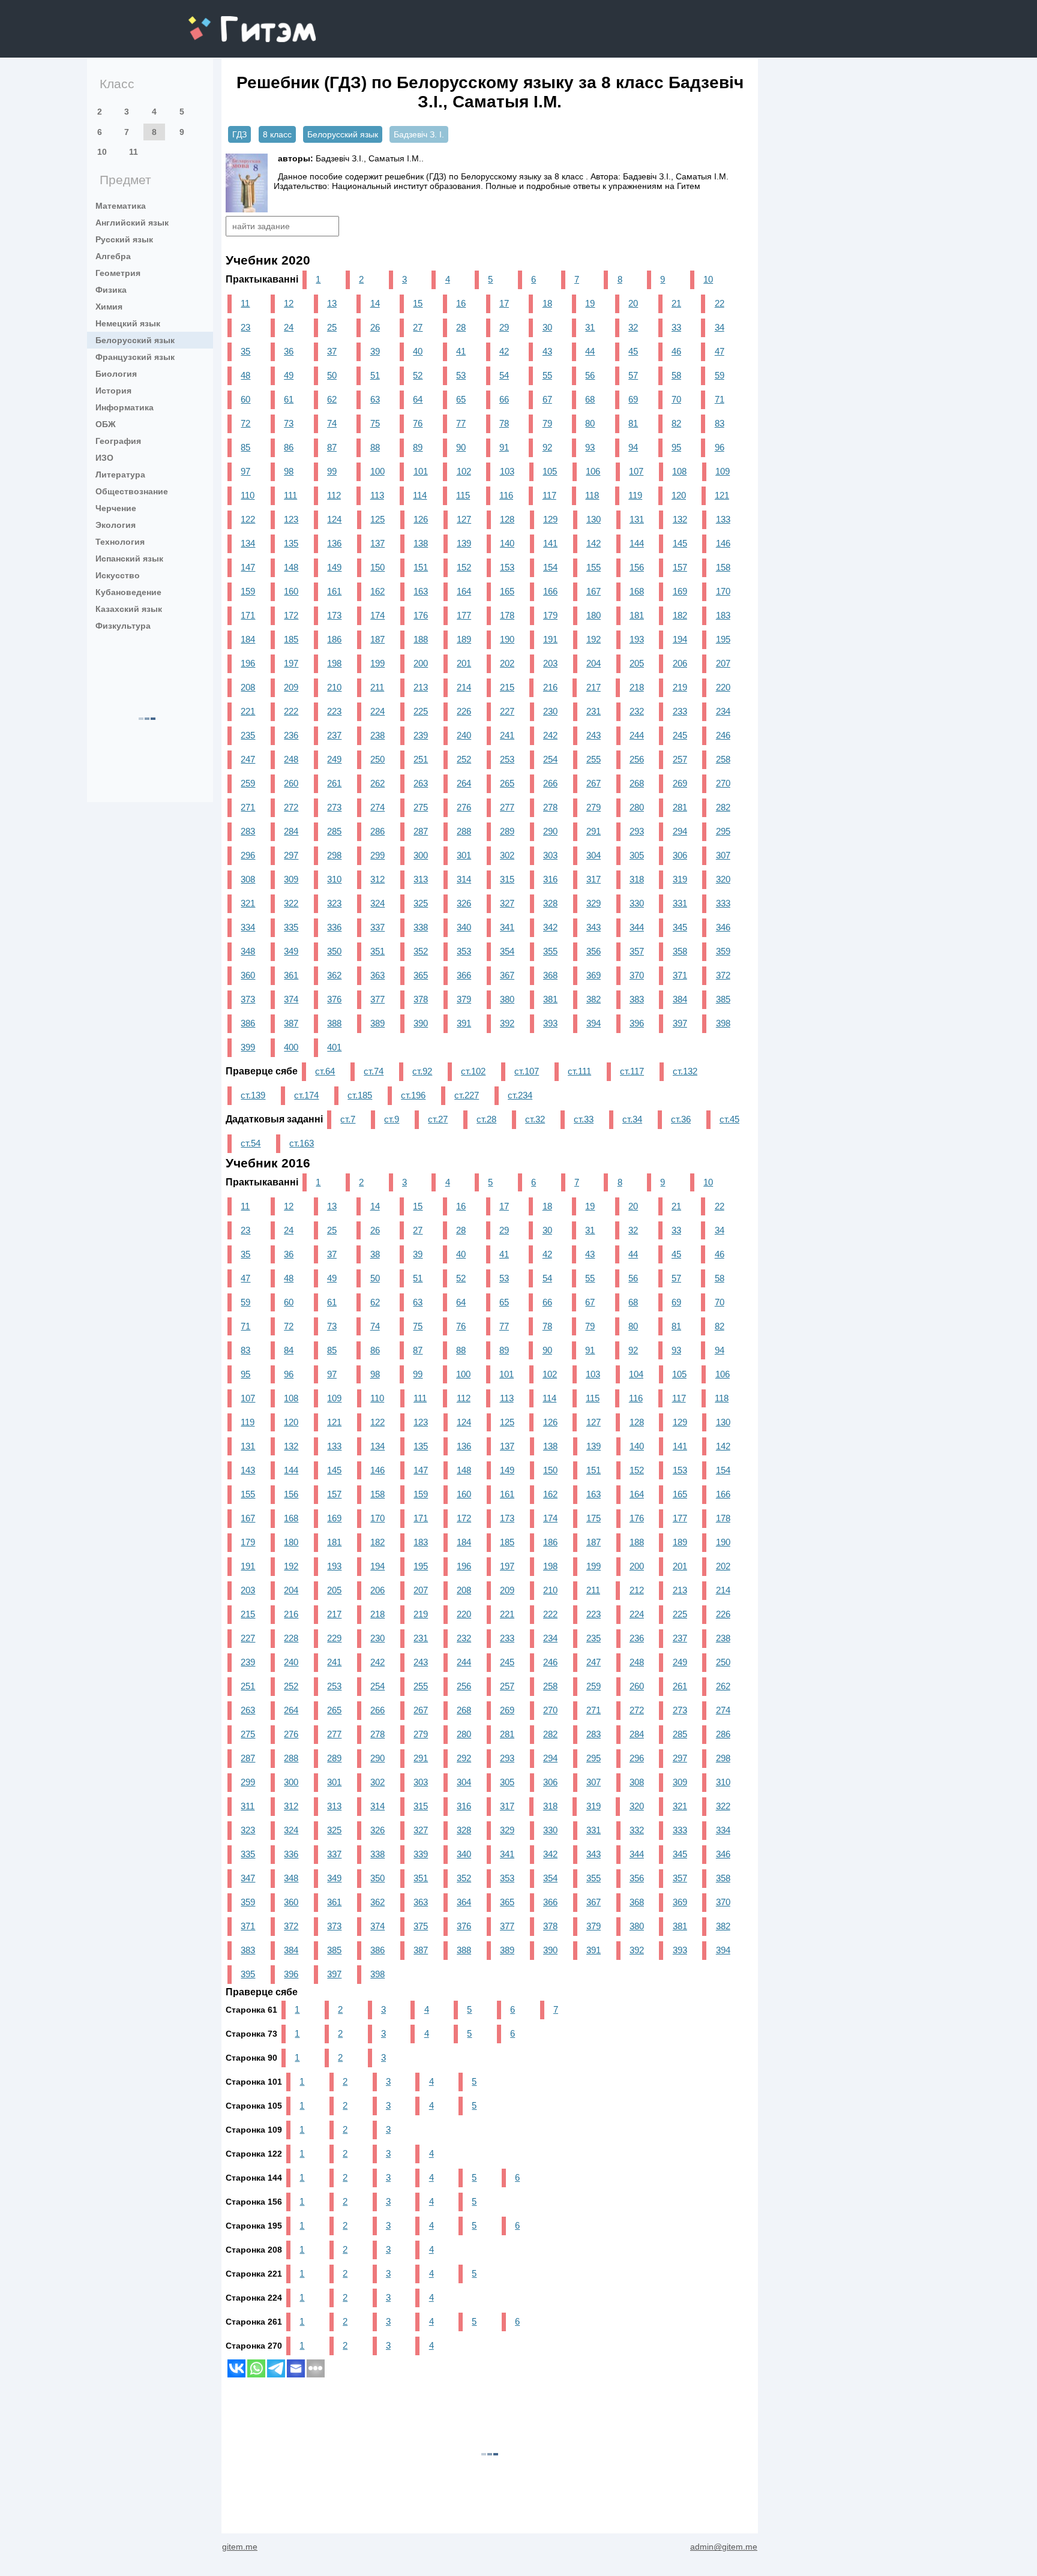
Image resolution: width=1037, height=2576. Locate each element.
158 (723, 567)
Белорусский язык (135, 340)
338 (421, 927)
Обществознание (132, 491)
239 (421, 735)
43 (547, 351)
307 (723, 855)
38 (375, 1254)
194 (680, 639)
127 (464, 519)
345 (680, 927)
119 (635, 495)
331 (680, 903)
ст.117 (632, 1071)
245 (680, 735)
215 (507, 687)
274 (377, 807)
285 (334, 831)
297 (291, 855)
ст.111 (579, 1071)
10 (102, 152)
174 (377, 615)
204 (594, 663)
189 (464, 639)
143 (248, 1470)
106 (593, 471)
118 (592, 495)
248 (291, 759)
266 (550, 783)
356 (594, 951)
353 (464, 951)
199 (377, 663)
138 (421, 543)
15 (418, 303)
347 (248, 1878)
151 (421, 567)
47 (720, 351)
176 (421, 615)
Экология (116, 525)
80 (590, 423)
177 (464, 615)
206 (680, 663)
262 (377, 783)
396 (637, 1023)
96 (720, 447)
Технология (120, 542)
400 (291, 1047)
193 (637, 639)
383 (637, 999)
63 (375, 399)
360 (248, 975)
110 (248, 495)
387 (291, 1023)
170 (723, 591)
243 (594, 735)
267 (594, 783)
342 (550, 927)
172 (291, 615)
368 (550, 975)
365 (421, 975)
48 (245, 375)
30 (547, 327)
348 (248, 951)
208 (248, 687)
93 (590, 447)
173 (334, 615)
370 (637, 975)
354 (507, 951)
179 (550, 615)
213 (421, 687)
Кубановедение (128, 592)
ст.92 (422, 1071)
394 (594, 1023)
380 (507, 999)
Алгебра (113, 256)
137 (377, 543)
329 (594, 903)
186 (334, 639)
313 (421, 879)
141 (550, 543)
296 (248, 855)
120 (679, 495)
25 (332, 327)
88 (375, 447)
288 (464, 831)
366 (464, 975)
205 (637, 663)
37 (332, 351)
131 (637, 519)
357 (637, 951)
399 (248, 1047)
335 (291, 927)
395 (248, 1974)
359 (723, 951)
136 (334, 543)
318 (637, 879)
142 (594, 543)
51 (375, 375)
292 (464, 1758)
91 (504, 447)
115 (463, 495)
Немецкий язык (128, 323)
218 (637, 687)
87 (332, 447)
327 (507, 903)
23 (245, 327)
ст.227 (467, 1095)
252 (464, 759)
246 (723, 735)
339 (421, 1854)
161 (334, 591)
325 (421, 903)
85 (245, 447)
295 (723, 831)
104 (636, 1374)
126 (421, 519)
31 (590, 327)
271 (248, 807)
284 (291, 831)
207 (723, 663)
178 (507, 615)
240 (464, 735)
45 (633, 351)
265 (507, 783)
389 (377, 1023)
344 (637, 927)
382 (594, 999)
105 (550, 471)
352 (421, 951)
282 (723, 807)
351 (377, 951)
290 (550, 831)
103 (507, 471)
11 (134, 152)
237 (334, 735)
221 (248, 711)
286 (377, 831)
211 (377, 687)
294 (680, 831)
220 (723, 687)
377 (377, 999)
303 (550, 855)
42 (504, 351)
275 (421, 807)
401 (334, 1047)
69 (633, 399)
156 (637, 567)
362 (334, 975)
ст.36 (681, 1119)
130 (594, 519)
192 (594, 639)
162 (377, 591)
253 (507, 759)
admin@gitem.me (724, 2547)
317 (594, 879)
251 (421, 759)
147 (248, 567)
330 (637, 903)
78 (504, 423)
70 (676, 399)
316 (550, 879)
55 (547, 375)
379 (464, 999)
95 (676, 447)
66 (504, 399)
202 (507, 663)
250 (377, 759)
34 (720, 327)
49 (289, 375)
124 (334, 519)
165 (507, 591)
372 (723, 975)
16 (461, 303)
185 (291, 639)
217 (594, 687)
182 (680, 615)
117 (549, 495)
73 (289, 423)
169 (680, 591)
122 (248, 519)
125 (377, 519)
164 (464, 591)
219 (680, 687)
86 (289, 447)
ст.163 (302, 1143)
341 (507, 927)
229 (334, 1638)
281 (680, 807)
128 (507, 519)
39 (375, 351)
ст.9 (392, 1119)
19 (590, 303)
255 (594, 759)
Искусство (118, 575)
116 (506, 495)
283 (248, 831)
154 (550, 567)
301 (464, 855)
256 (637, 759)
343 (594, 927)
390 (421, 1023)
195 (723, 639)
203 (550, 663)
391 (464, 1023)
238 (377, 735)
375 (421, 1926)
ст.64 (325, 1071)
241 (507, 735)
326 (464, 903)
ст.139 (253, 1095)
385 (723, 999)
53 (461, 375)
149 (334, 567)
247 (248, 759)
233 (680, 711)
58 (676, 375)
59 (720, 375)
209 (291, 687)
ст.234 (520, 1095)
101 (421, 471)
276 (464, 807)
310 (334, 879)
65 (461, 399)
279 (594, 807)
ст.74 (374, 1071)
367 (507, 975)
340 (464, 927)
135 (291, 543)
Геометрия (118, 273)
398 (723, 1023)
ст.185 (360, 1095)
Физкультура (123, 626)
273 (334, 807)
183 (723, 615)
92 (547, 447)
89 (418, 447)
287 (421, 831)
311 (248, 1806)
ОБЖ (106, 424)
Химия (109, 307)
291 (594, 831)
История (113, 391)
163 (421, 591)
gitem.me (220, 21)
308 (248, 879)
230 (550, 711)
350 (334, 951)
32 (633, 327)
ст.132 (685, 1071)
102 (464, 471)
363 (377, 975)
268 (637, 783)
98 (289, 471)
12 (289, 303)
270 (723, 783)
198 (334, 663)
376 (334, 999)
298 (334, 855)
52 (418, 375)
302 (507, 855)
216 (550, 687)
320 (723, 879)
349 (291, 951)
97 (245, 471)
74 (332, 423)
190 (507, 639)
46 (676, 351)
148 (291, 567)
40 (418, 351)
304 (594, 855)
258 (723, 759)
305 (637, 855)
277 (507, 807)
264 (464, 783)
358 (680, 951)
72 (245, 423)
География (118, 441)
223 (334, 711)
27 (418, 327)
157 (680, 567)
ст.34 (632, 1119)
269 (680, 783)
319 (680, 879)
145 (680, 543)
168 (637, 591)
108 (679, 471)
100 (377, 471)
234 (723, 711)
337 (377, 927)
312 (377, 879)
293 (637, 831)
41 (461, 351)
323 (334, 903)
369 (594, 975)
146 (723, 543)
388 (334, 1023)
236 (291, 735)
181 (637, 615)
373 (248, 999)
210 (334, 687)
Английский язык (132, 223)
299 (377, 855)
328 (550, 903)
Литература (120, 475)
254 (550, 759)
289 (507, 831)
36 (289, 351)
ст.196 (413, 1095)
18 (547, 303)
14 (375, 303)
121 (722, 495)
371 (680, 975)
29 (504, 327)
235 (248, 735)
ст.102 (473, 1071)
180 (594, 615)
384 (680, 999)
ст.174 (306, 1095)
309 (291, 879)
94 (633, 447)
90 (461, 447)
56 (590, 375)
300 (421, 855)
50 (332, 375)
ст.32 (535, 1119)
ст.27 (438, 1119)
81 (633, 423)
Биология (116, 374)
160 (291, 591)
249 (334, 759)
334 (248, 927)
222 (291, 711)
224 (377, 711)
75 (375, 423)
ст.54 (251, 1143)
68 (590, 399)
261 (334, 783)
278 (550, 807)
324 (377, 903)
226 (464, 711)
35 (245, 351)
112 (334, 495)
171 (248, 615)
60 (245, 399)
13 (332, 303)
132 (680, 519)
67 (547, 399)
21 (676, 303)
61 (289, 399)
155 (594, 567)
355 (550, 951)
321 (248, 903)
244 (637, 735)
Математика (121, 206)
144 (637, 543)
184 (248, 639)
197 (291, 663)
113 (377, 495)
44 (590, 351)
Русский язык (124, 239)
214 (464, 687)
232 (637, 711)
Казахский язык (129, 609)
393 (550, 1023)
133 (723, 519)
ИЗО (104, 458)
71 (720, 399)
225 (421, 711)
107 (636, 471)
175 (594, 1518)
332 (637, 1830)
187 (377, 639)
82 (676, 423)
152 (464, 567)
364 (464, 1902)
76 (418, 423)
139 (464, 543)
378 (421, 999)
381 (550, 999)
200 (421, 663)
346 (723, 927)
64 (418, 399)
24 (289, 327)
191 (550, 639)
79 (547, 423)
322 (291, 903)
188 (421, 639)
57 (633, 375)
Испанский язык (129, 559)
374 (291, 999)
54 (504, 375)
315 (507, 879)
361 (291, 975)
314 (464, 879)
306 (680, 855)
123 (291, 519)
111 (290, 495)
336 (334, 927)
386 (248, 1023)
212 (637, 1590)
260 (291, 783)
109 (723, 471)
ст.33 (584, 1119)
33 (676, 327)
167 (594, 591)
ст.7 (348, 1119)
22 (720, 303)
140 (507, 543)
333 (723, 903)
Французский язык (135, 357)
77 (461, 423)
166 (550, 591)
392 (507, 1023)
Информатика (125, 407)
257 (680, 759)
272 (291, 807)
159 (248, 591)
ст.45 (729, 1119)
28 (461, 327)
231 (594, 711)
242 (550, 735)
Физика (111, 290)
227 (507, 711)
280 (637, 807)
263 (421, 783)
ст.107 (527, 1071)
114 (420, 495)
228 (291, 1638)
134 (248, 543)
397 (680, 1023)
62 (332, 399)
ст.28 (486, 1119)
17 (504, 303)
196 (248, 663)
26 (375, 327)
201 (464, 663)
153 (507, 567)
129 (550, 519)
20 (633, 303)
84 (289, 1350)
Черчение (116, 508)
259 (248, 783)
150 (377, 567)
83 (720, 423)
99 (332, 471)
